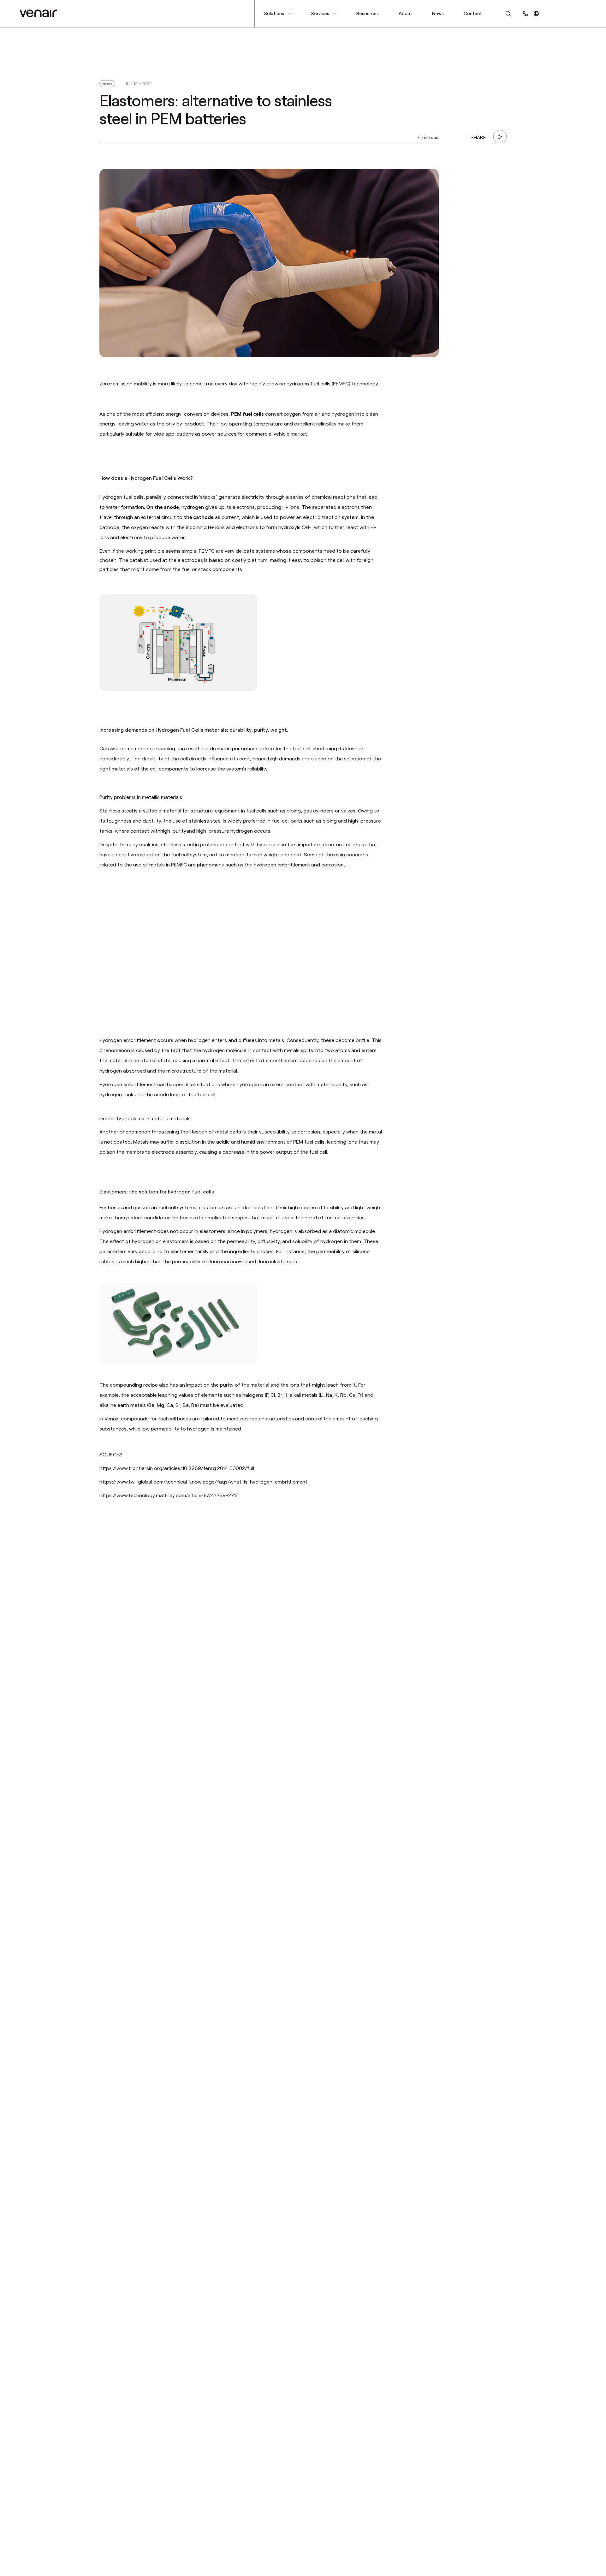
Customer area (567, 13)
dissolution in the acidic (203, 1142)
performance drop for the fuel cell (271, 748)
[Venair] (38, 13)
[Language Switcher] (536, 13)
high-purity (173, 831)
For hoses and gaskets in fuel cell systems (148, 1207)
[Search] (505, 14)
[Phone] (526, 13)
